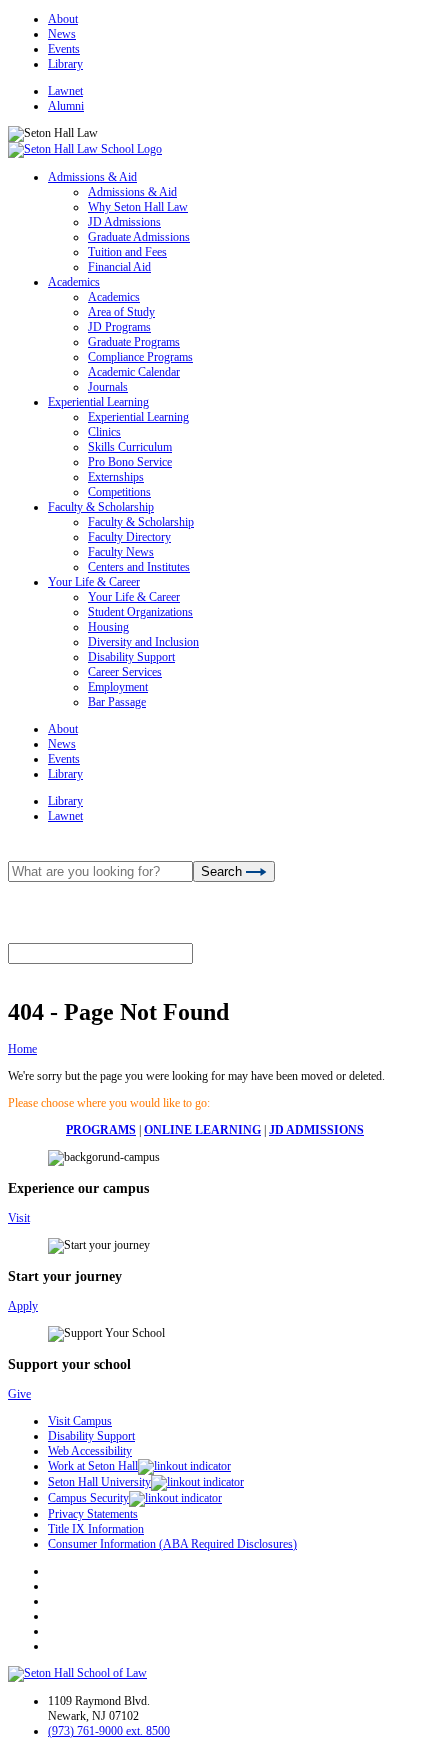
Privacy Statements (93, 1514)
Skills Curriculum (130, 447)
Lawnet (65, 91)
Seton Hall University (99, 1482)
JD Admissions (124, 222)
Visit (19, 1218)
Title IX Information (96, 1529)
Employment (118, 687)
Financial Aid (119, 267)
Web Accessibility (90, 1451)
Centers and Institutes (139, 567)
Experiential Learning (98, 402)
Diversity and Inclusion (143, 642)
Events (64, 49)
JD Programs (119, 327)
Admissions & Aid (92, 177)
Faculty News (121, 552)
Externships (116, 477)
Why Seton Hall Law (138, 207)
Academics (74, 282)
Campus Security (88, 1498)
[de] (422, 1743)
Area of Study (121, 312)
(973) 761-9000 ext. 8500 (109, 1731)
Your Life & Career (94, 582)
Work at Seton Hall (93, 1466)
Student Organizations (140, 612)
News (62, 34)
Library (65, 64)
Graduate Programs (134, 342)
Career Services (125, 672)
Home (22, 1049)
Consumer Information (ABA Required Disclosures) (172, 1544)
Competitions (119, 492)
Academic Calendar (134, 372)
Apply (23, 1306)
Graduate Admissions (139, 237)
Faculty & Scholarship (101, 507)
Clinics (104, 432)
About (63, 19)
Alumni (66, 106)
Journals (108, 387)
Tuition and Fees (127, 252)
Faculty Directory (129, 537)
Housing (108, 627)
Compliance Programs (140, 357)
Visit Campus (80, 1421)
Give (19, 1394)
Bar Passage (117, 702)
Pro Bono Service (130, 462)
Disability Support (131, 657)
